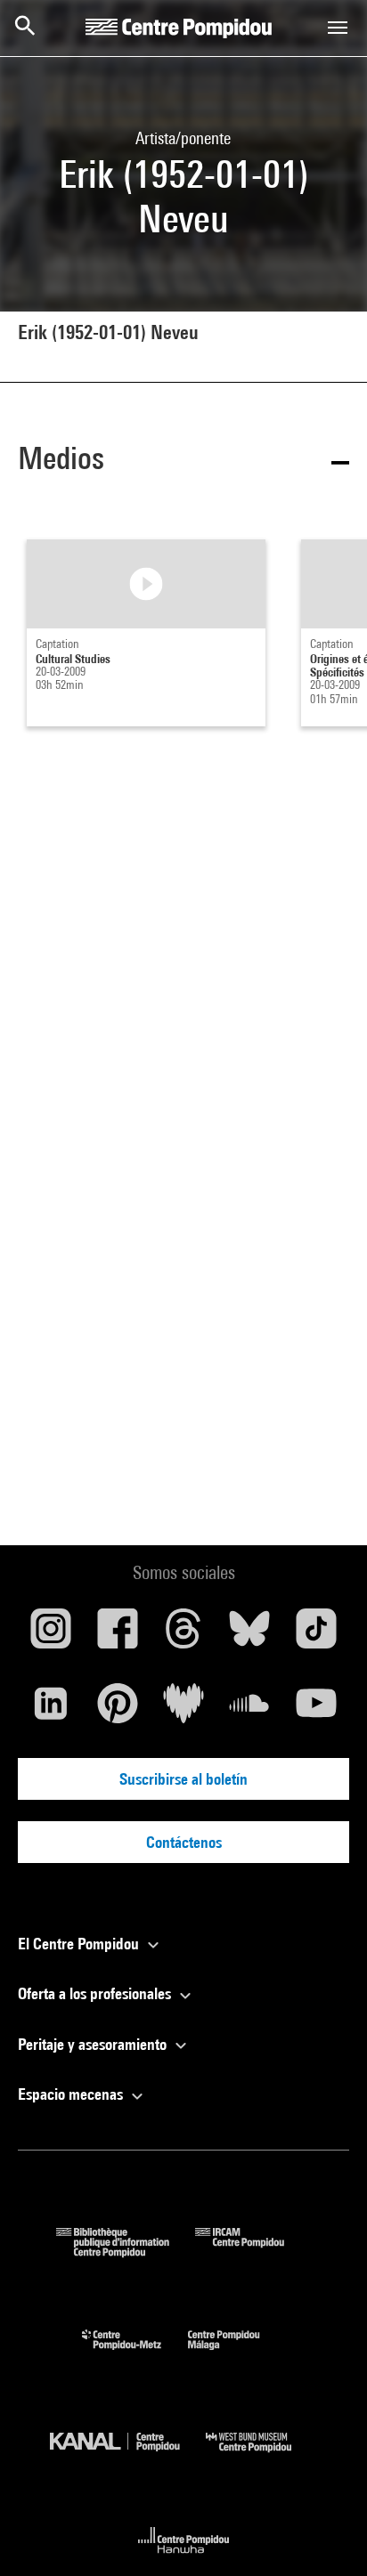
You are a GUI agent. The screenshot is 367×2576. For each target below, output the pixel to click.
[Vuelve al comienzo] (325, 2534)
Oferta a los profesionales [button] (96, 1993)
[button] (183, 462)
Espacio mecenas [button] (72, 2094)
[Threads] (183, 1635)
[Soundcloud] (249, 1710)
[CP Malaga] (237, 2354)
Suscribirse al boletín (183, 1779)
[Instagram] (51, 1635)
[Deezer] (183, 1710)
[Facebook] (117, 1635)
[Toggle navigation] (338, 28)
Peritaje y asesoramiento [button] (94, 2044)
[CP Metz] (135, 2354)
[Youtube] (316, 1710)
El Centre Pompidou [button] (80, 1944)
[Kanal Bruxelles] (128, 2456)
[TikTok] (316, 1635)
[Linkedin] (51, 1710)
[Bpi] (126, 2252)
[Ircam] (253, 2252)
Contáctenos (184, 1842)
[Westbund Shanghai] (262, 2456)
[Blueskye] (249, 1635)
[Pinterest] (117, 1710)
